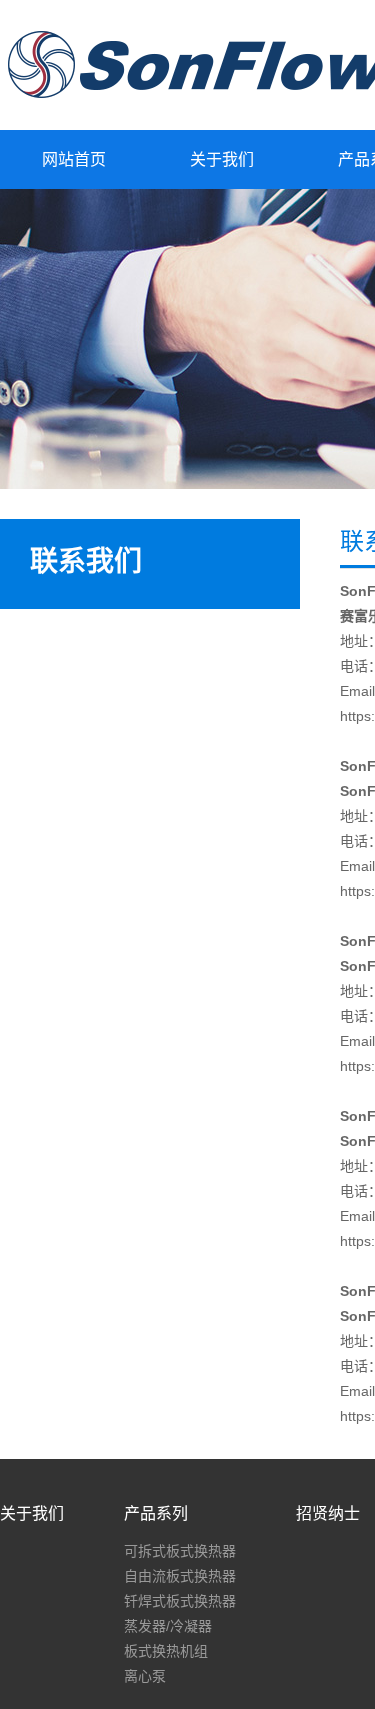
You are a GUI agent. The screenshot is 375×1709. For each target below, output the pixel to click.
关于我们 (222, 159)
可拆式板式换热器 (180, 1551)
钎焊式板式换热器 (180, 1601)
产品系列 (156, 1513)
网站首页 (74, 159)
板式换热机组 (166, 1651)
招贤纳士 (328, 1513)
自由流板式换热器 (180, 1576)
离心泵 (145, 1676)
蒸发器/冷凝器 (168, 1626)
